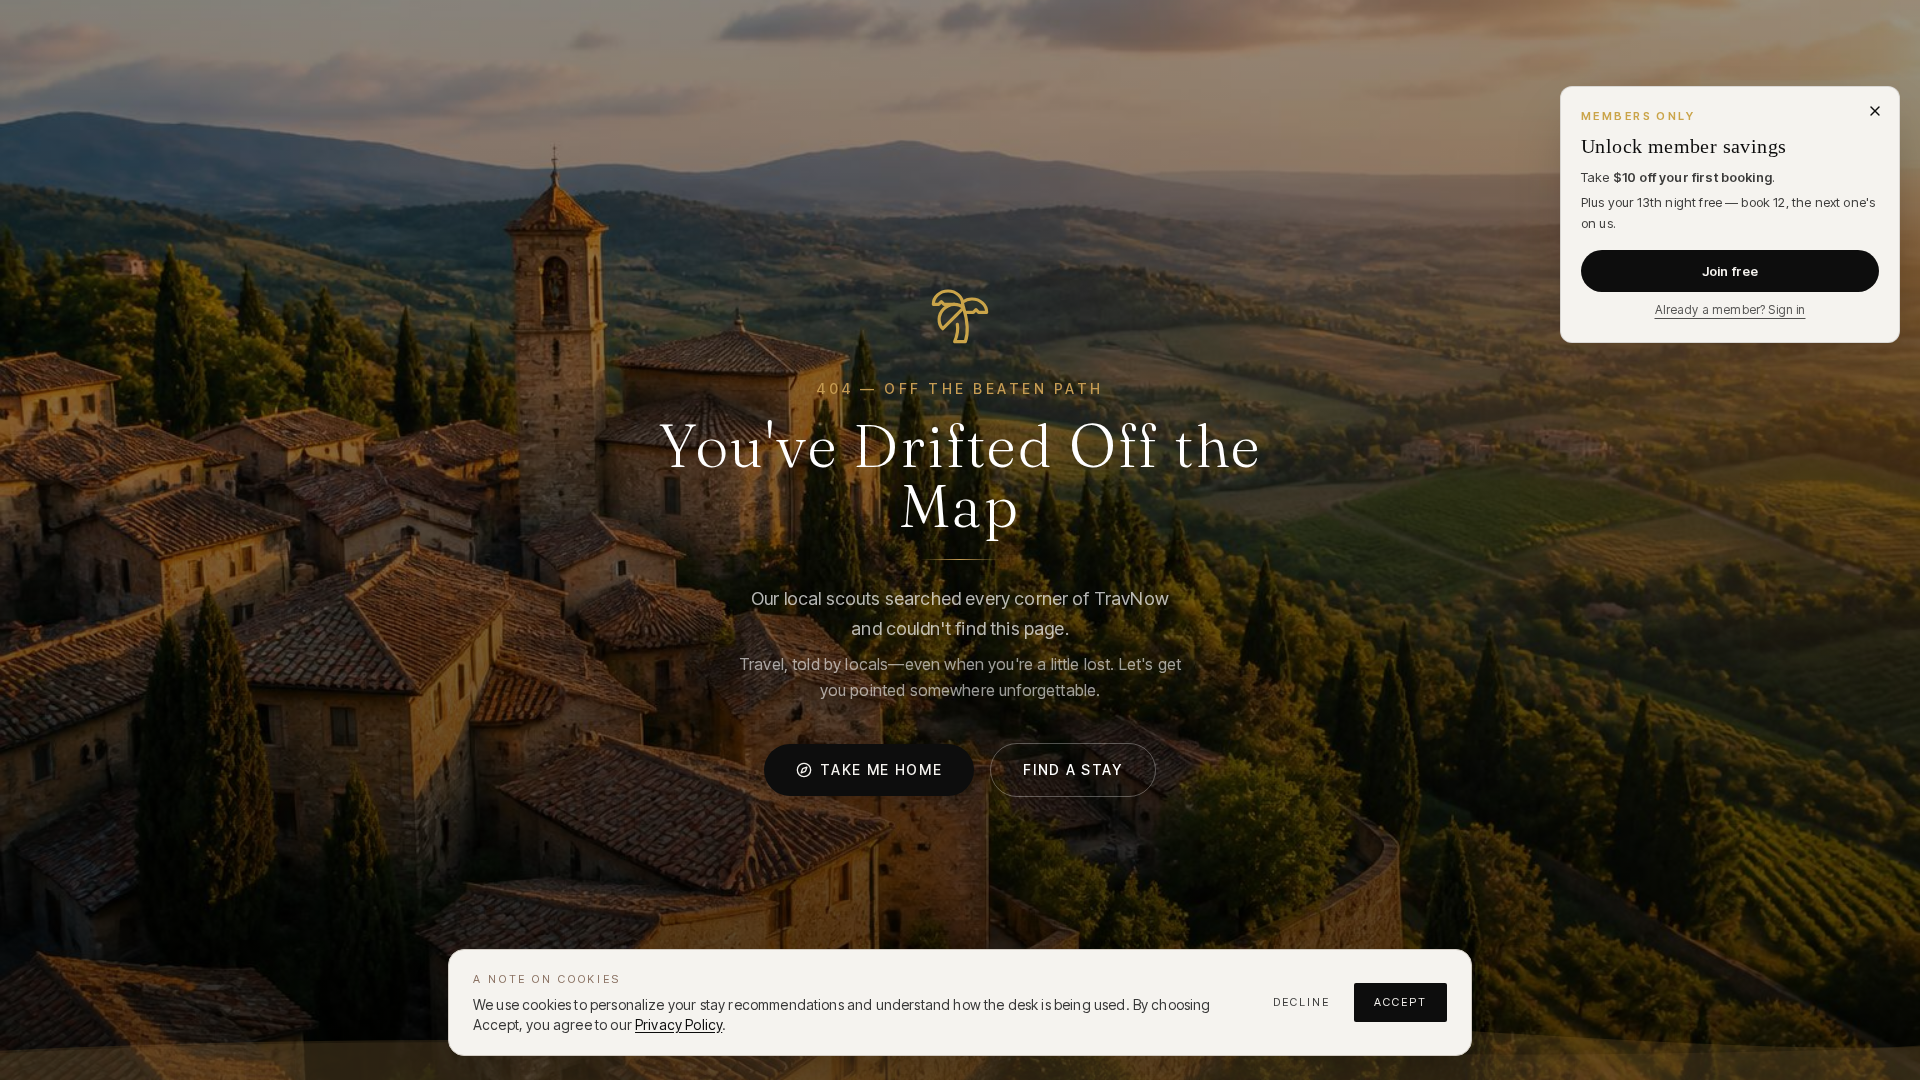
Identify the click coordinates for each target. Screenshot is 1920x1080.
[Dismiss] (1875, 111)
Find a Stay (1072, 769)
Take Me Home (881, 769)
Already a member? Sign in (1730, 309)
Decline (1301, 1002)
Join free (1730, 271)
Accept (1400, 1002)
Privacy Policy (678, 1024)
